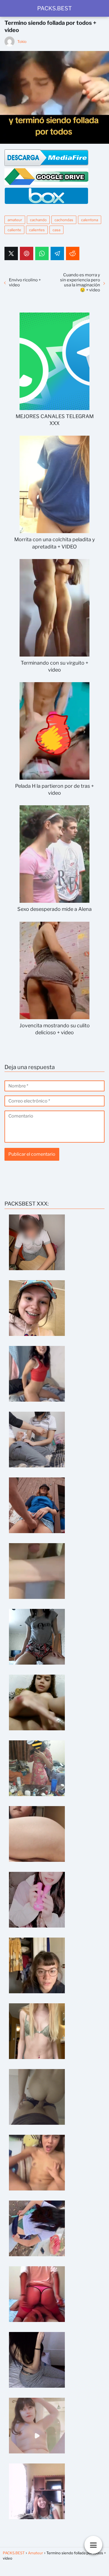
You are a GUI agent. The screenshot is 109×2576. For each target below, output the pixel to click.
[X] (11, 253)
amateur (15, 220)
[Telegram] (57, 253)
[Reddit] (73, 253)
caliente (14, 230)
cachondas (64, 220)
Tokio (22, 42)
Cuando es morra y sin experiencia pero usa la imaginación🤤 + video (80, 282)
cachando (38, 220)
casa (56, 230)
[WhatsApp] (42, 253)
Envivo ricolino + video (25, 282)
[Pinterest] (27, 253)
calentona (90, 220)
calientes (37, 230)
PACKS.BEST (54, 8)
